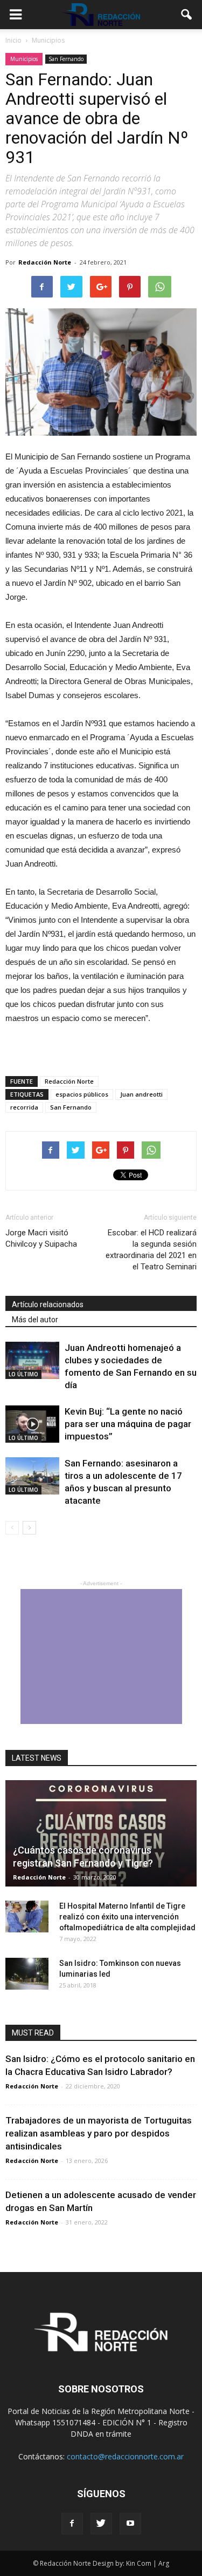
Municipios (24, 59)
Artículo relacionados (48, 1304)
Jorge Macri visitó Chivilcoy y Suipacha (41, 1238)
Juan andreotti (141, 1094)
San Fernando (66, 59)
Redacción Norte (45, 262)
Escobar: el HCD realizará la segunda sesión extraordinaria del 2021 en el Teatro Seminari (151, 1250)
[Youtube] (130, 2524)
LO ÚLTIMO (23, 1374)
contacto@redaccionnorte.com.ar (125, 2456)
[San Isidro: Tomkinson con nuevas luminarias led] (27, 1974)
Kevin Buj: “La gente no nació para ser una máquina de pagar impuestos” (128, 1424)
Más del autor (35, 1320)
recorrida (24, 1107)
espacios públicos (82, 1094)
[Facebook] (72, 2524)
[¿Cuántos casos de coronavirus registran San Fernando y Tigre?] (101, 1833)
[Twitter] (101, 2524)
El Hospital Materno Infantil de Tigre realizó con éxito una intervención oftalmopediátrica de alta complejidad (127, 1917)
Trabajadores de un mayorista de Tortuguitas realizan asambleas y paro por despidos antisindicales (99, 2133)
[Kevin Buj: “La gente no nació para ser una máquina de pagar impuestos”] (32, 1424)
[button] (187, 15)
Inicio (13, 40)
